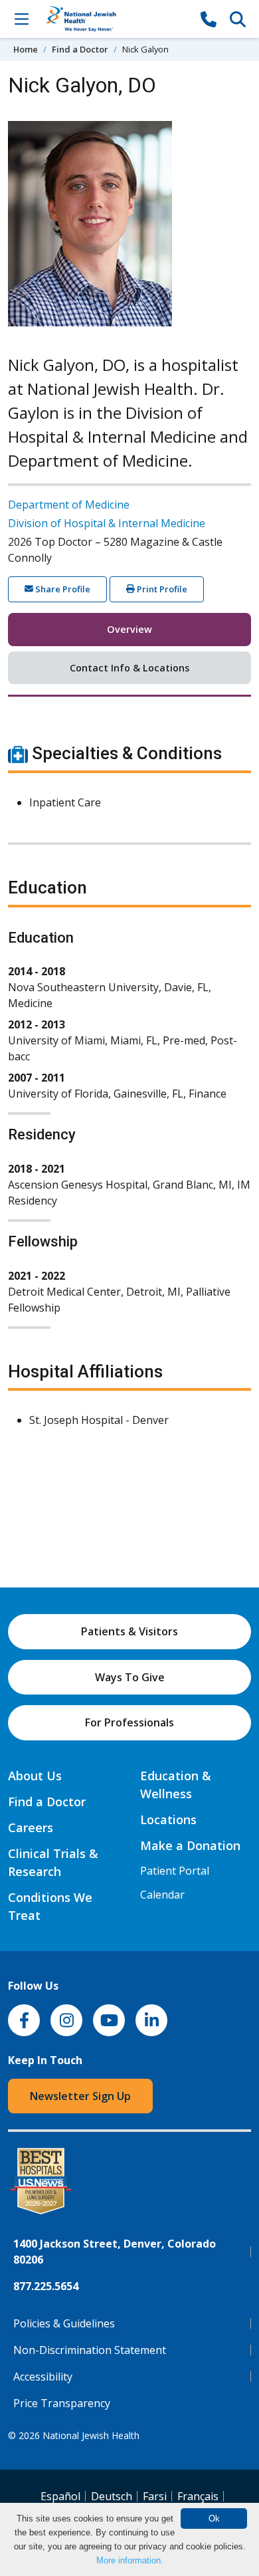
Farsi (155, 2496)
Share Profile (62, 589)
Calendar (162, 1895)
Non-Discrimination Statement (90, 2350)
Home (26, 49)
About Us (35, 1776)
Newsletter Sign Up (80, 2096)
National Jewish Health (91, 2435)
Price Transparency (62, 2403)
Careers (31, 1827)
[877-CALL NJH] (209, 19)
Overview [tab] (129, 629)
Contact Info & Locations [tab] (129, 668)
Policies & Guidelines (64, 2323)
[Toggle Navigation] (21, 19)
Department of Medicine (69, 505)
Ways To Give (130, 1677)
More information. (130, 2560)
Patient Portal (175, 1871)
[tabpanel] (129, 1093)
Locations (168, 1819)
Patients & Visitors (129, 1631)
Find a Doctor (80, 49)
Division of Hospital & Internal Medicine (107, 523)
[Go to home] (115, 19)
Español (60, 2496)
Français (198, 2496)
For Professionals (129, 1722)
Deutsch (112, 2496)
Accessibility (43, 2377)
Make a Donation (190, 1845)
